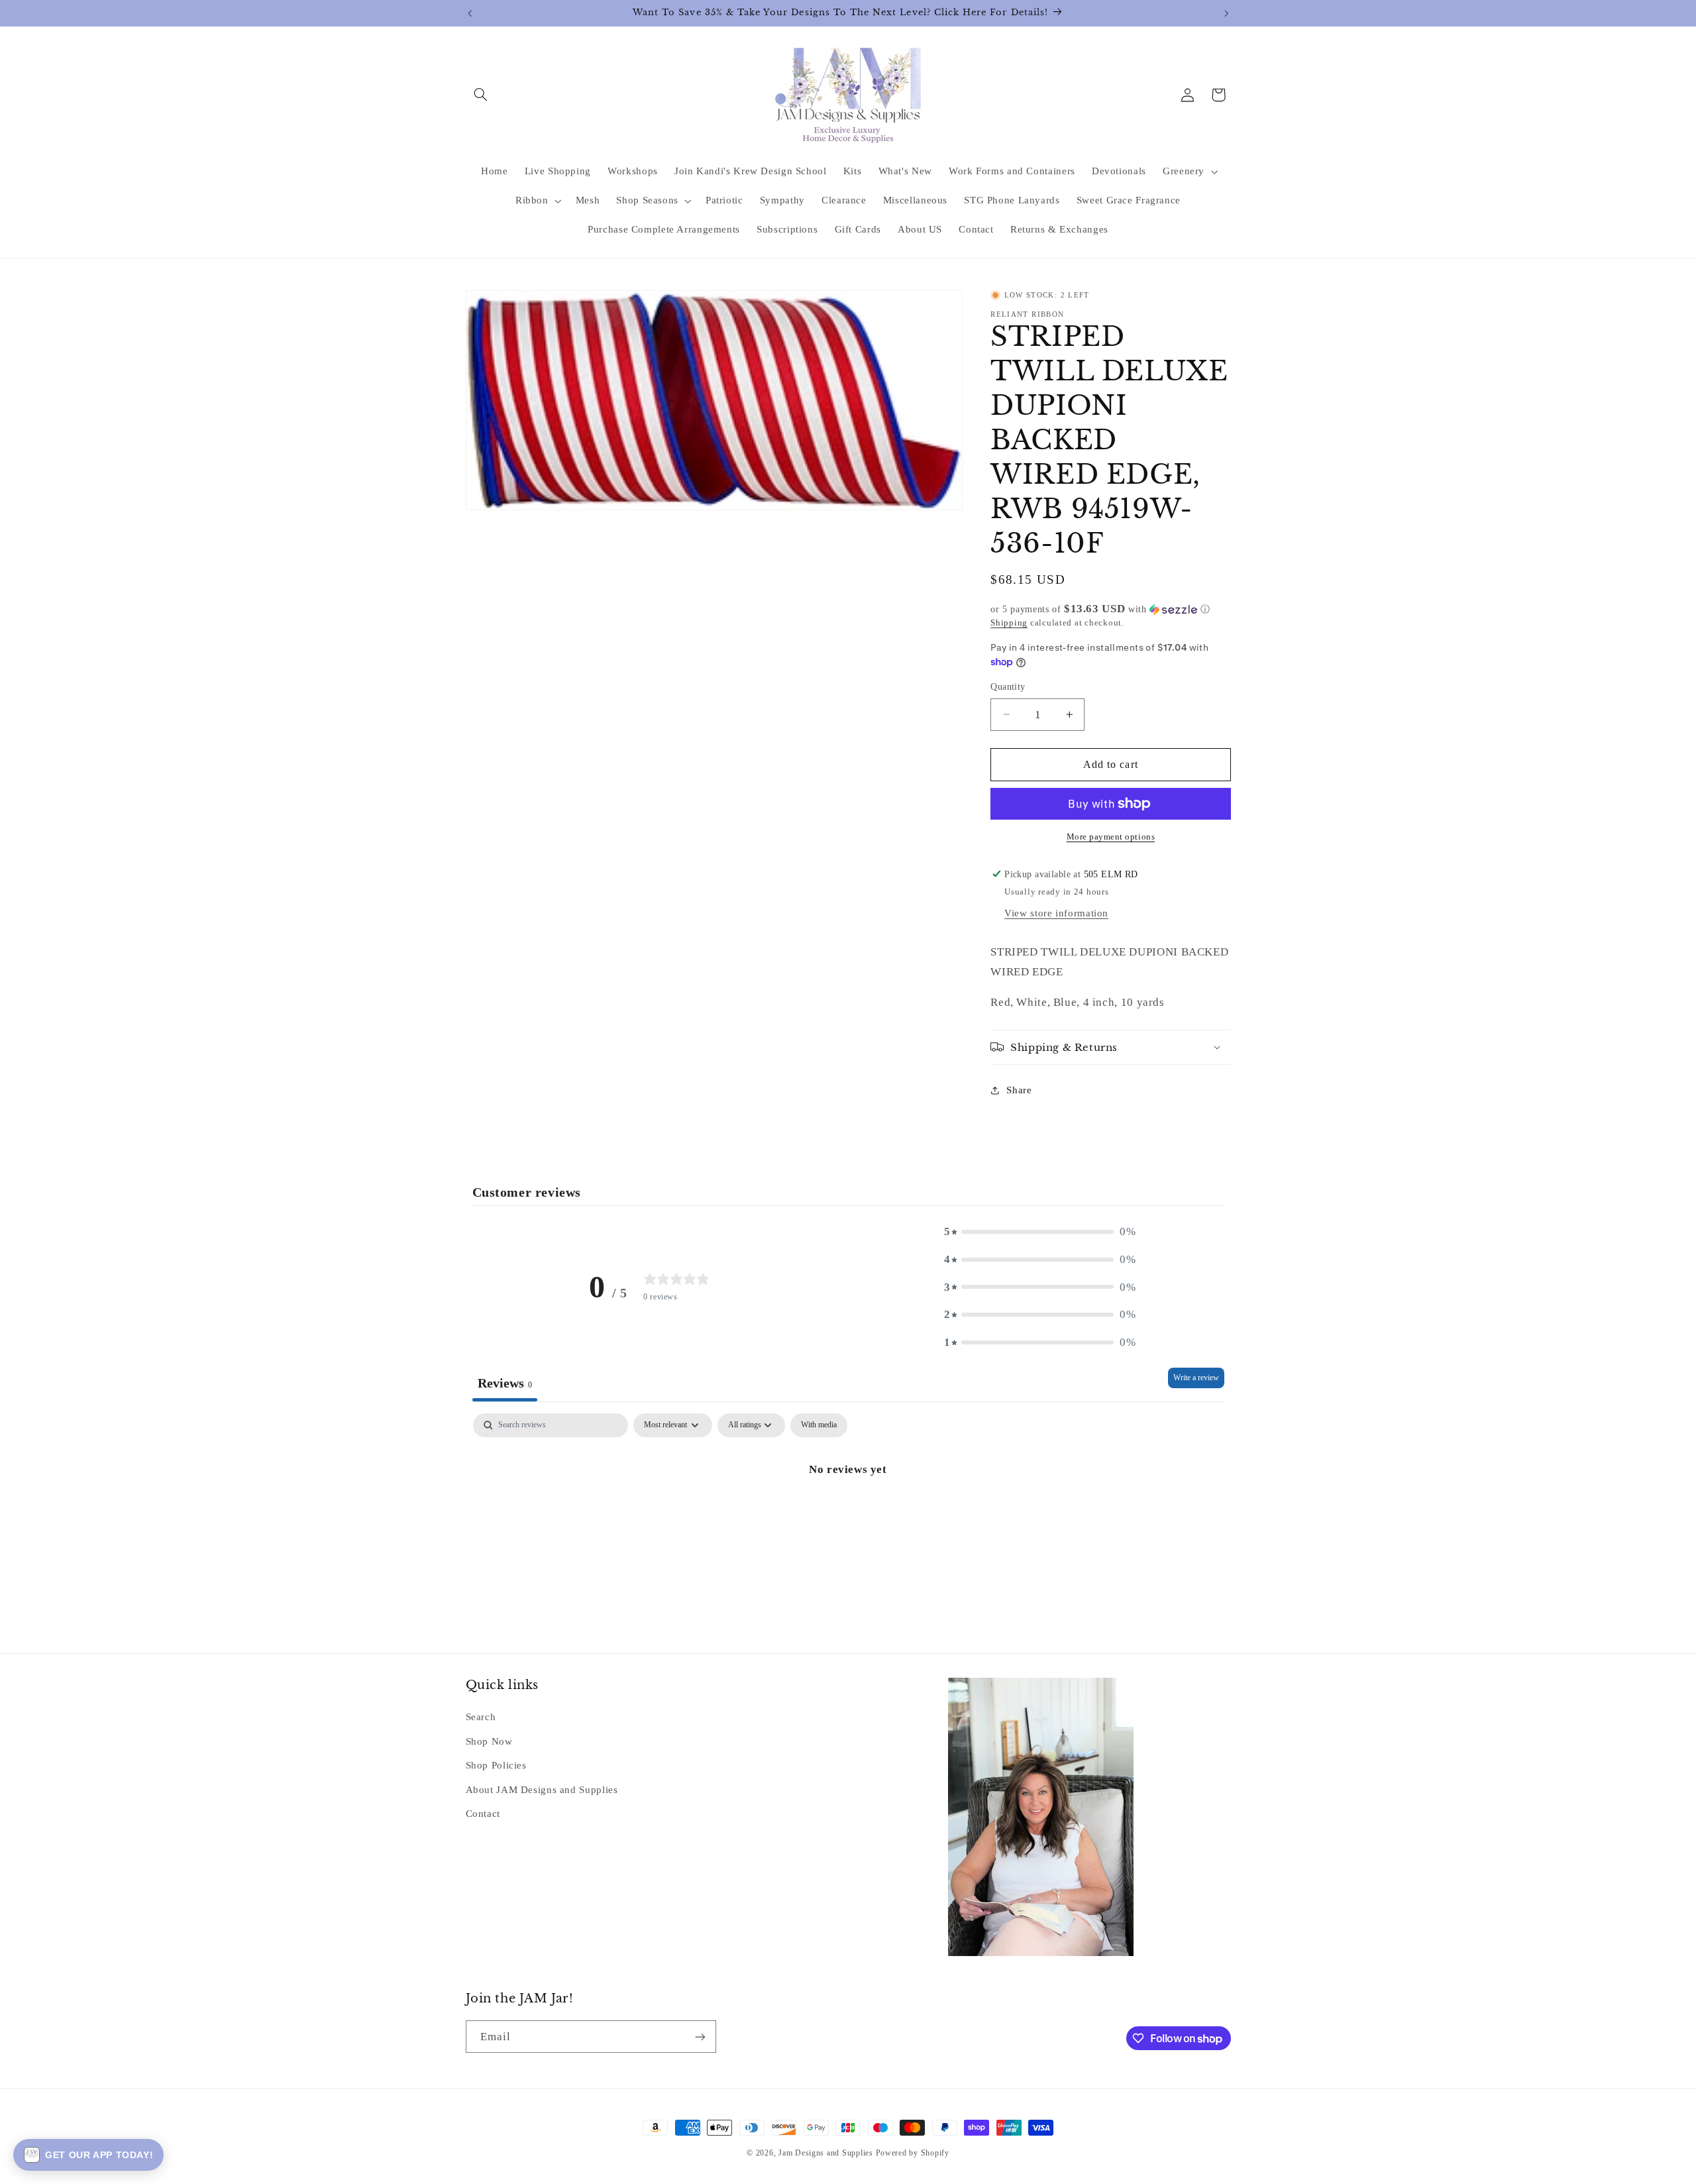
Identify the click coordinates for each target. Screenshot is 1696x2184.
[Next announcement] (1226, 13)
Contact (483, 1814)
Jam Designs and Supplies (826, 2153)
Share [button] (1019, 1090)
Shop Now (489, 1741)
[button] (481, 95)
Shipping (1009, 623)
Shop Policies (496, 1766)
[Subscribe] (700, 2037)
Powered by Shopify (913, 2153)
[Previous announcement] (470, 13)
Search (481, 1718)
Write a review (1196, 1378)
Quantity (1008, 687)
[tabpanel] (848, 1514)
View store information (1056, 913)
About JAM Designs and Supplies (542, 1790)
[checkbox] (819, 1425)
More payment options (1111, 837)
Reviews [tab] (505, 1383)
